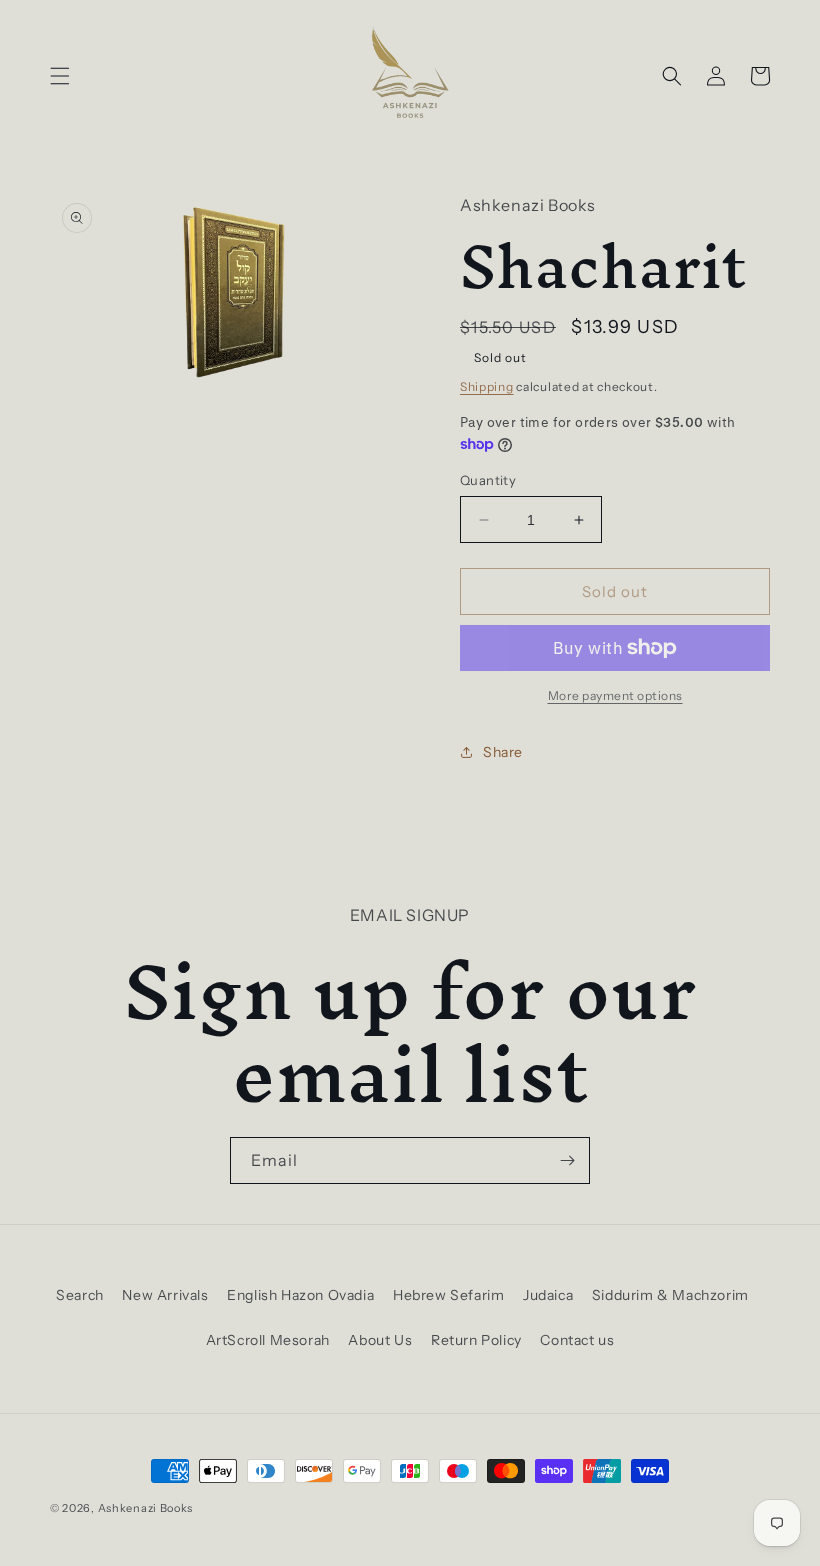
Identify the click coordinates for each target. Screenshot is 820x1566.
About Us (380, 1340)
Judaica (548, 1295)
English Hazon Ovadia (300, 1295)
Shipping (487, 386)
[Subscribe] (567, 1160)
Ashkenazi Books (146, 1508)
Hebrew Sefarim (448, 1295)
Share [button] (503, 752)
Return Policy (476, 1340)
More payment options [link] (615, 695)
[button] (60, 76)
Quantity (488, 480)
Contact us (577, 1340)
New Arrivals (165, 1295)
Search (80, 1295)
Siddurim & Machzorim (670, 1295)
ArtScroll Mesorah (268, 1340)
